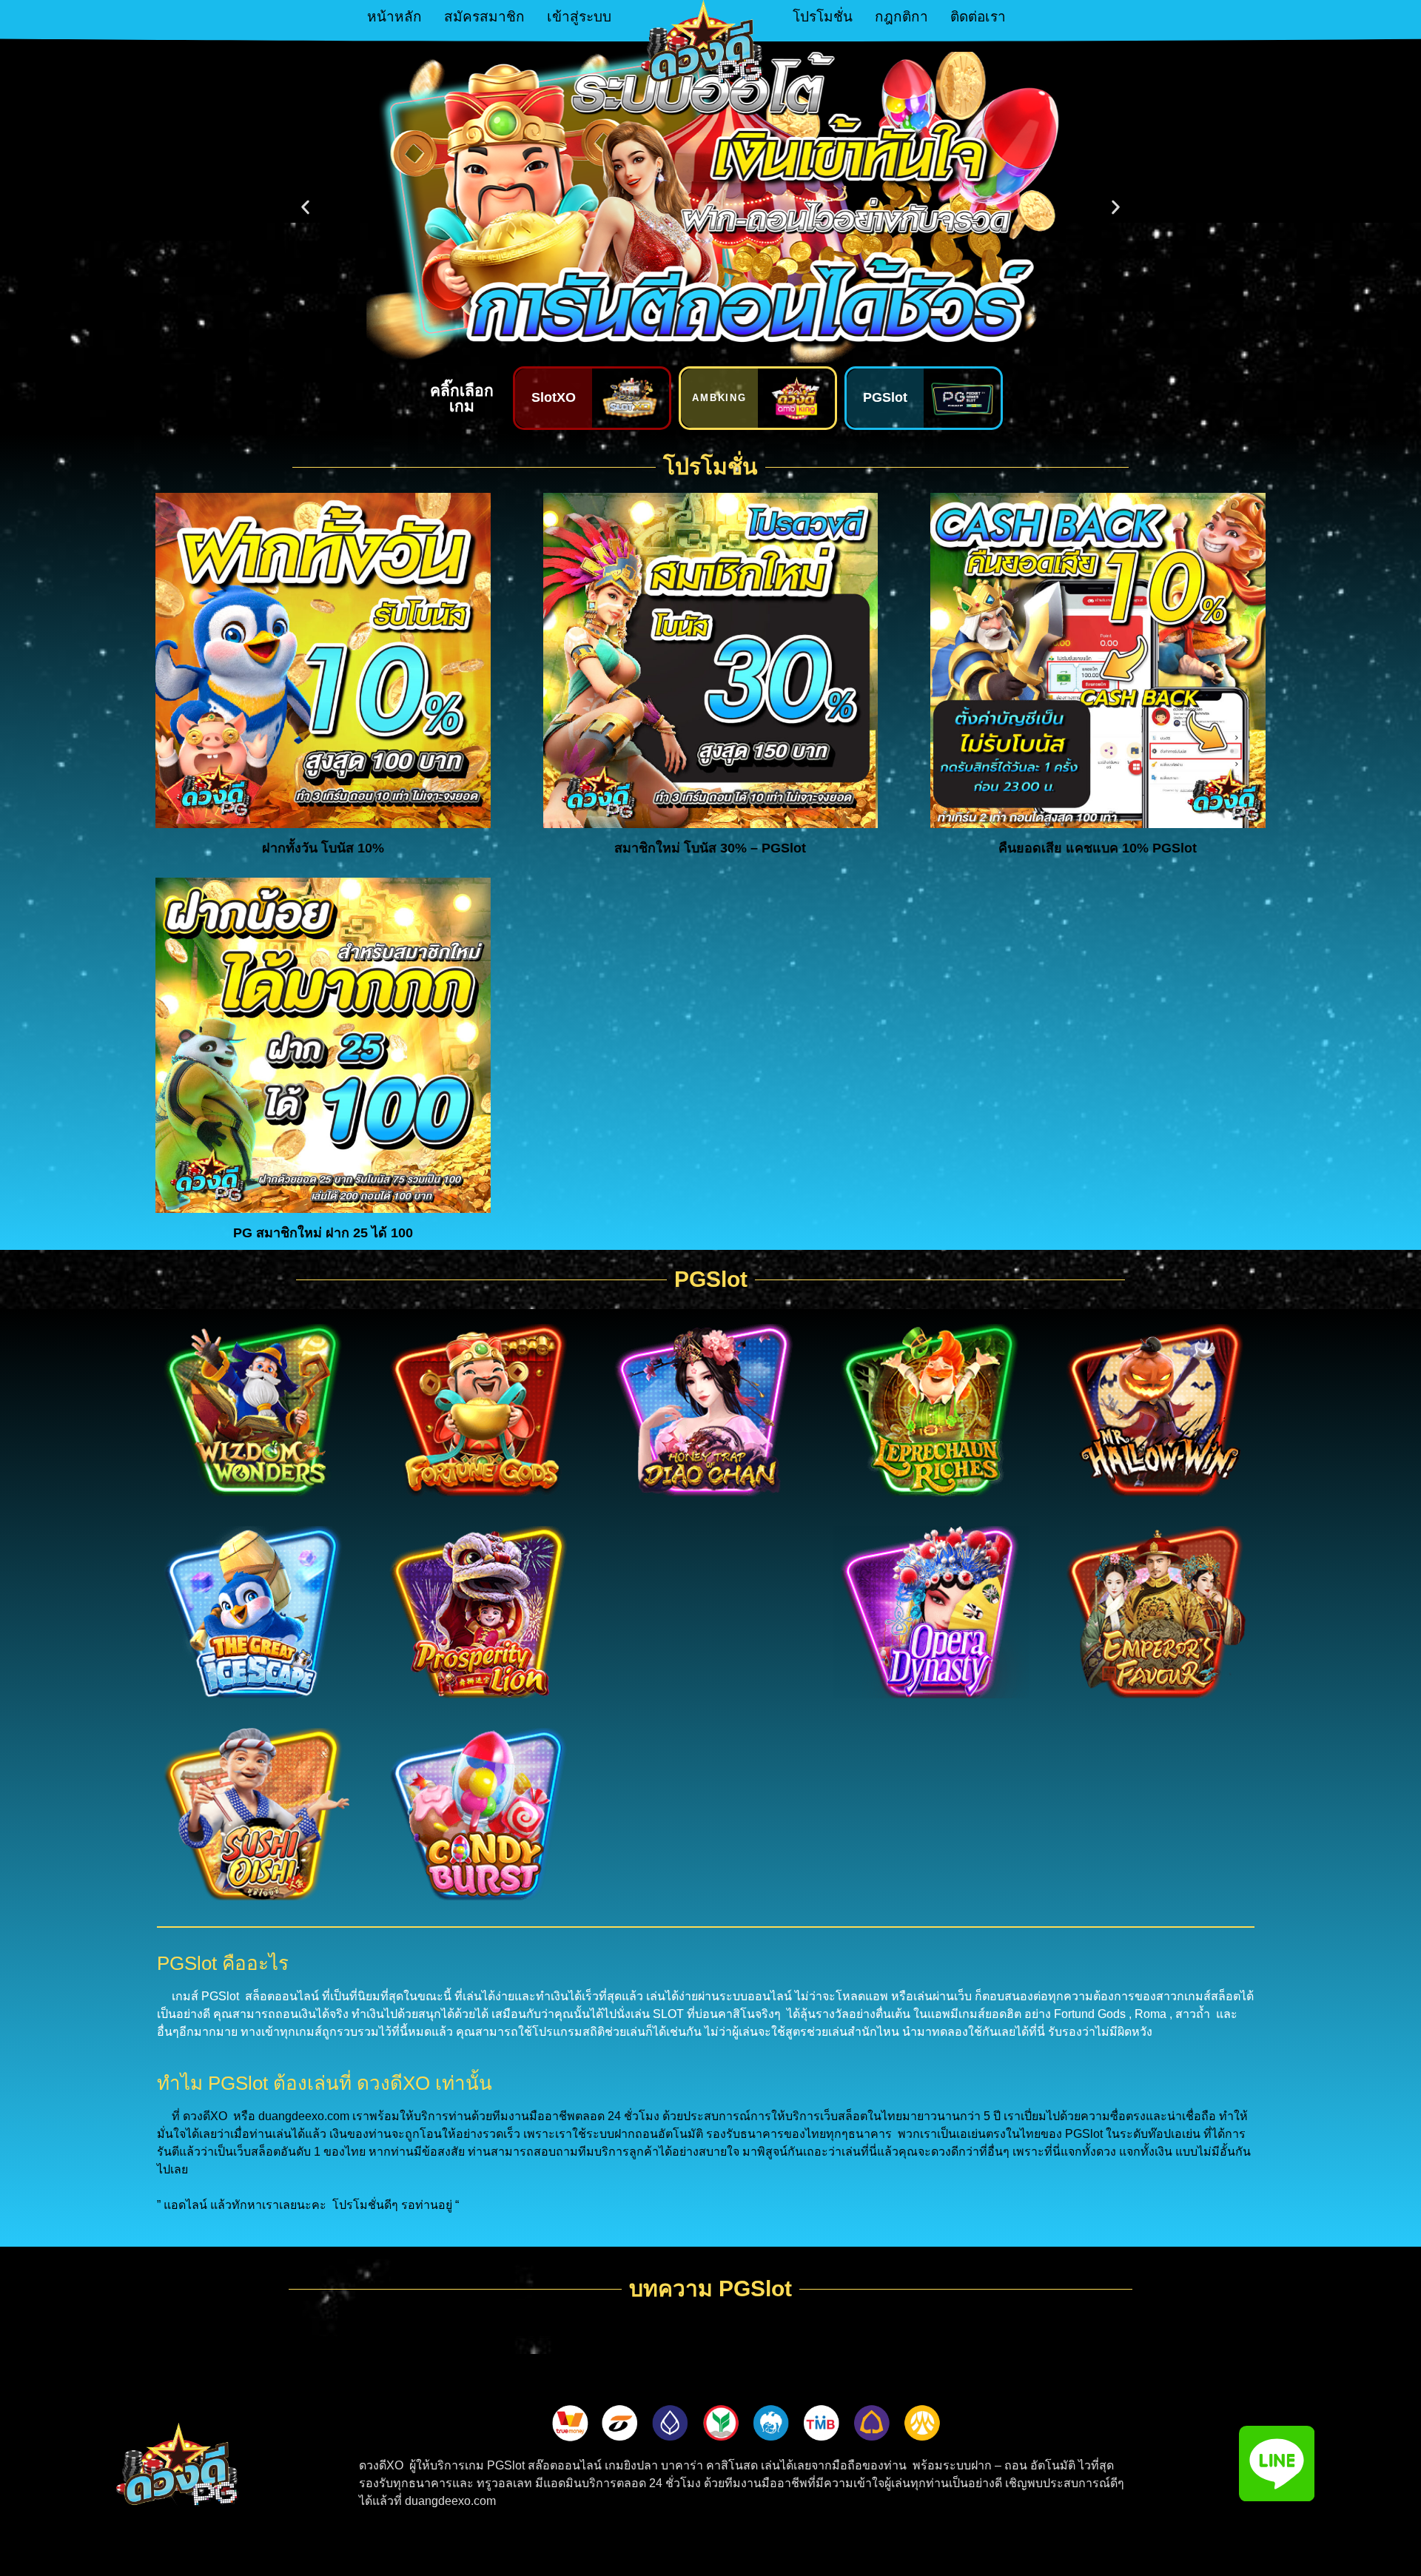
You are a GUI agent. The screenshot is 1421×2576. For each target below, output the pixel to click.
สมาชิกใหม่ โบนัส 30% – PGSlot (710, 848)
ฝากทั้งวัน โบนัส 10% (323, 848)
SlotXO (554, 397)
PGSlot (885, 397)
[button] (305, 208)
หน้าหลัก (394, 17)
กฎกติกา (901, 17)
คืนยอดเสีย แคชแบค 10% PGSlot (1098, 848)
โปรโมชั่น (823, 17)
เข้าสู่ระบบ (579, 17)
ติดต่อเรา (978, 17)
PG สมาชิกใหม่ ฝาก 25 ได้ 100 (323, 1233)
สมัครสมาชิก (484, 17)
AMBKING (720, 398)
